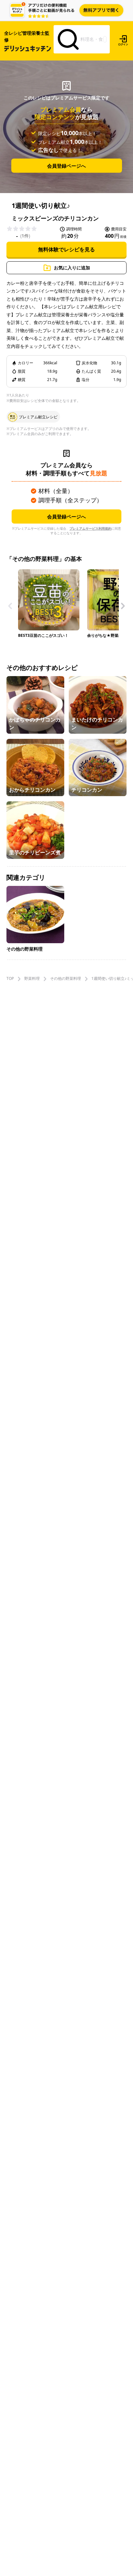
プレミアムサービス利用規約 (90, 528)
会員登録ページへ (66, 165)
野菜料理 (32, 979)
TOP (10, 979)
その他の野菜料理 (66, 979)
